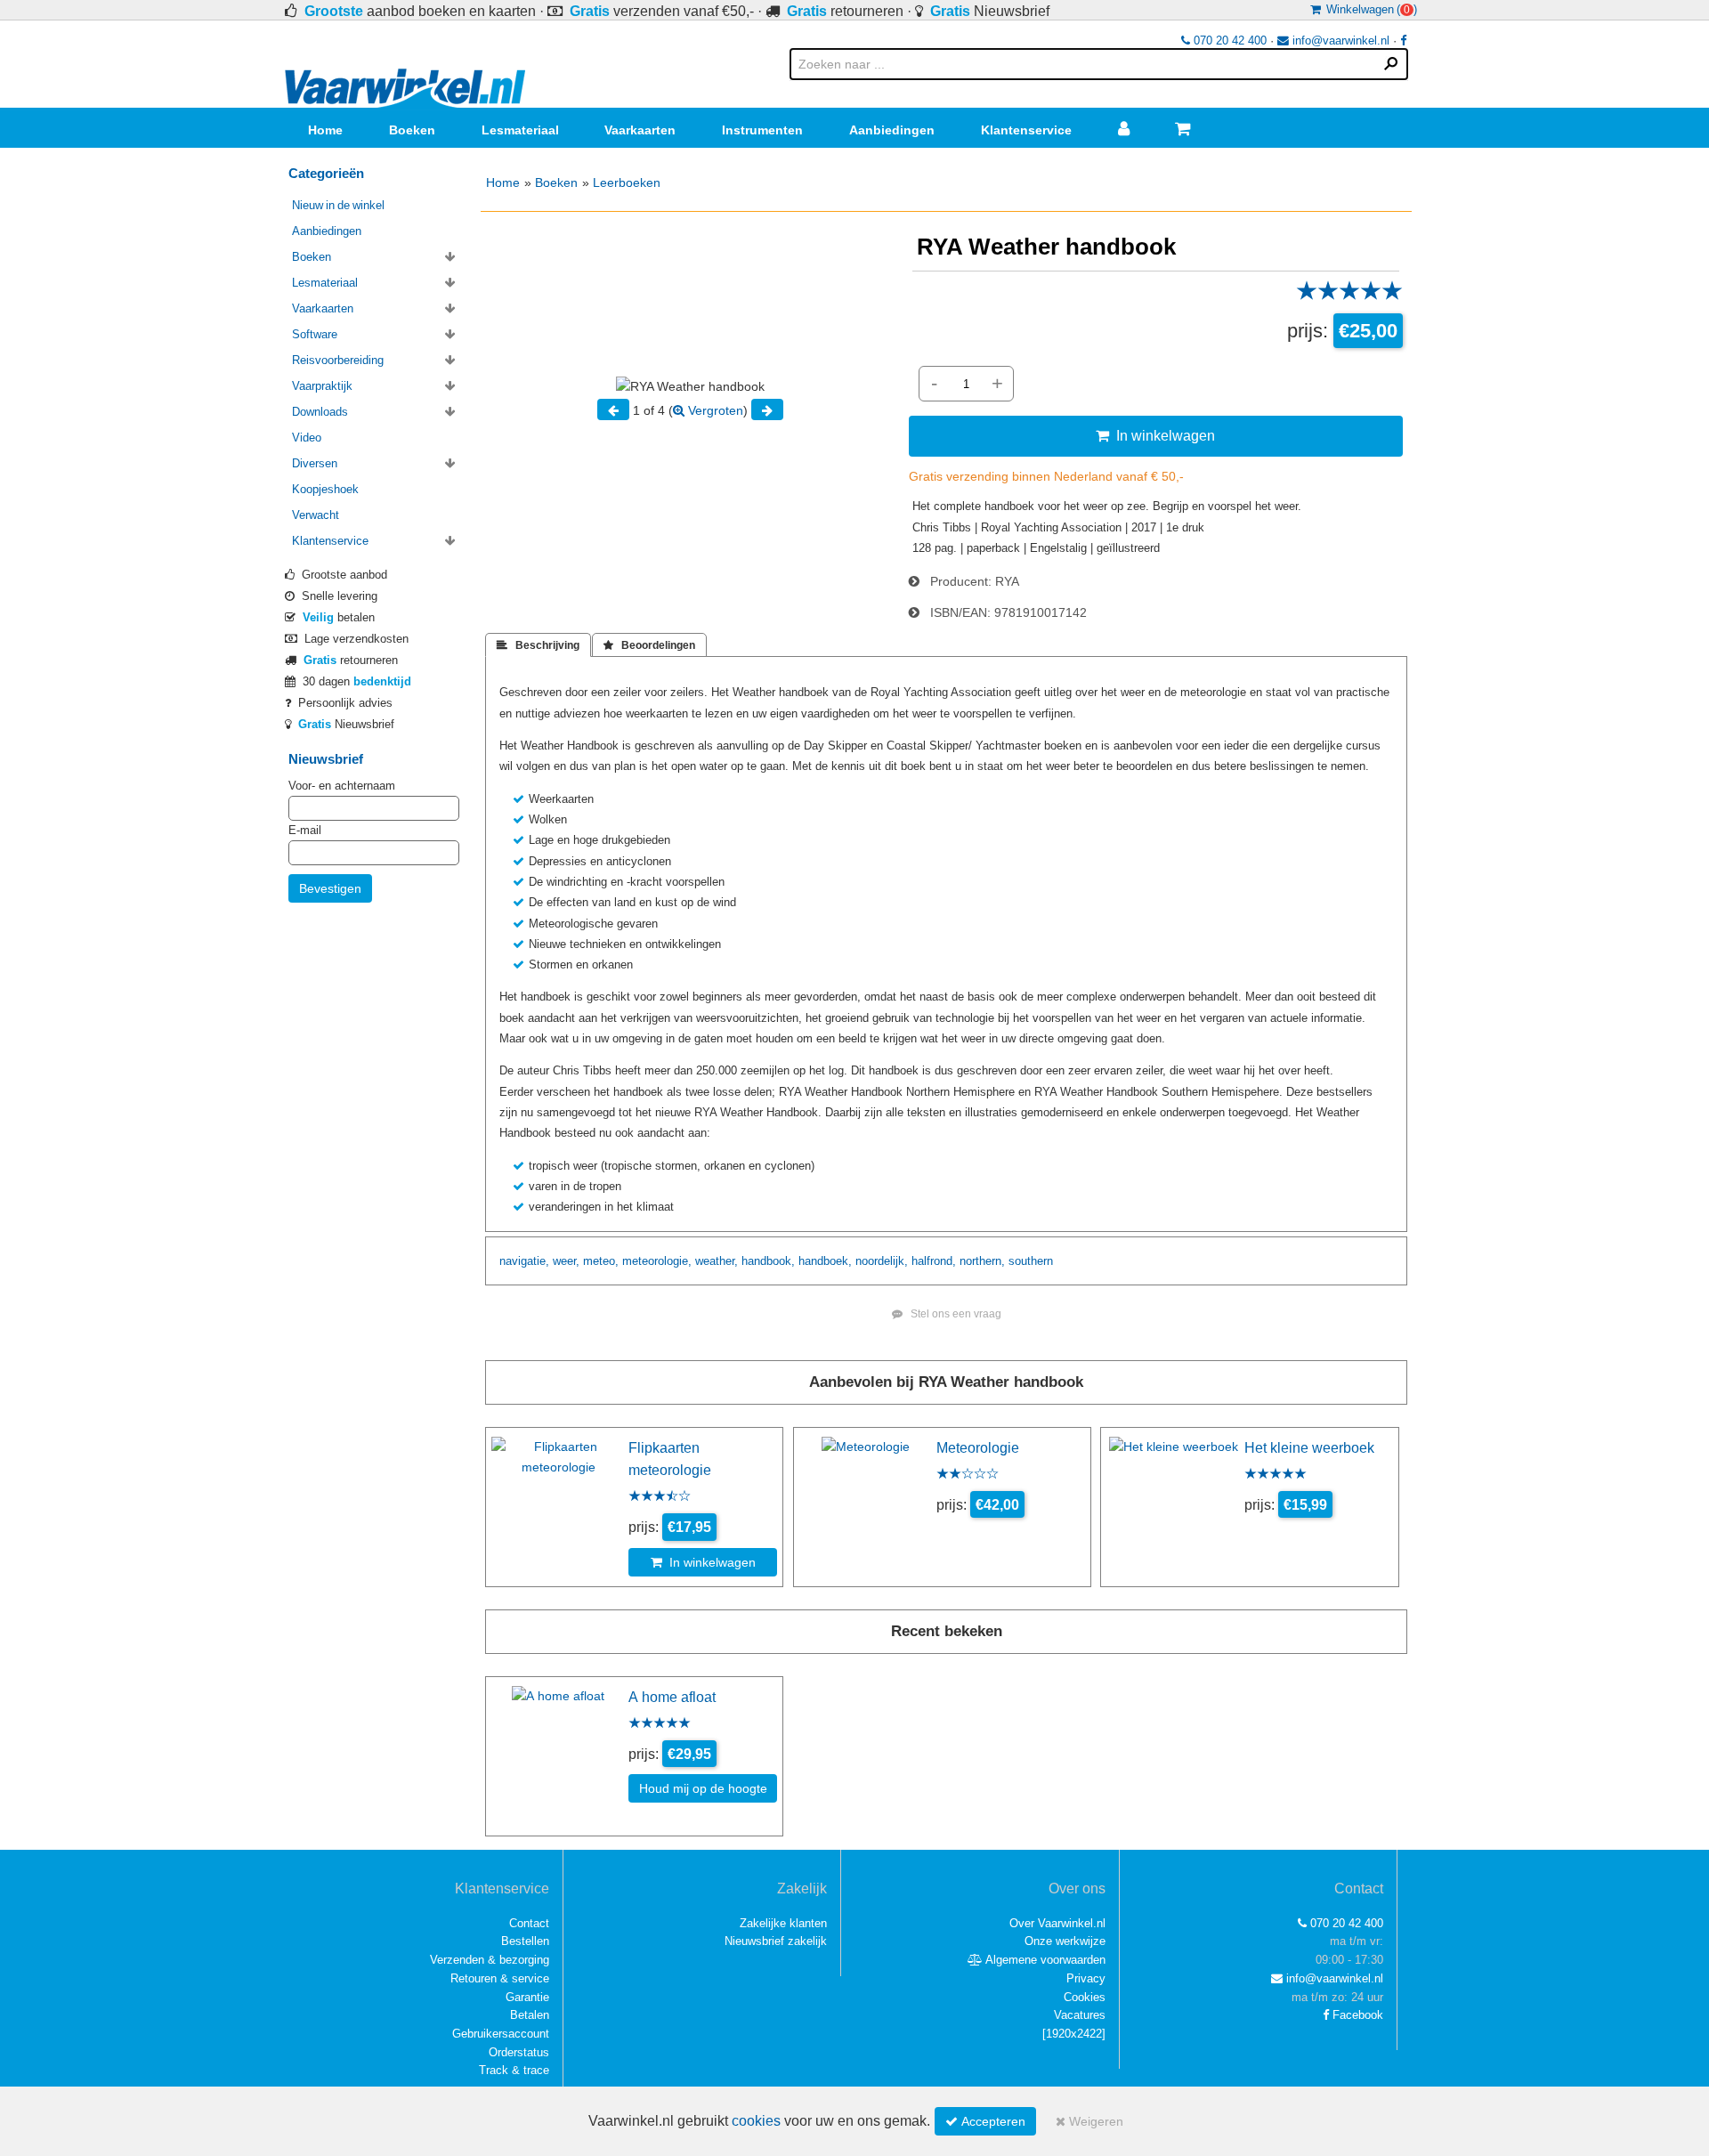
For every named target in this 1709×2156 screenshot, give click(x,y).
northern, (982, 1261)
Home (325, 130)
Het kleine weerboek (1309, 1447)
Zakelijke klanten (783, 1923)
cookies (756, 2121)
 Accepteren (985, 2121)
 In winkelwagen (1155, 435)
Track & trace (514, 2070)
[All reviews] (1349, 296)
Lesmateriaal (520, 130)
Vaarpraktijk (322, 386)
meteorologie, (657, 1261)
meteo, (601, 1261)
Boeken (412, 130)
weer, (566, 1261)
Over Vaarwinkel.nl (1057, 1923)
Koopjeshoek (325, 489)
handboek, (825, 1261)
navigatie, (524, 1261)
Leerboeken (627, 182)
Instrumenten (762, 130)
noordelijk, (882, 1261)
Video (307, 438)
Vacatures (1080, 2015)
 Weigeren (1089, 2121)
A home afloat (672, 1697)
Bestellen (525, 1941)
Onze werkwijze (1065, 1941)
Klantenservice (1026, 130)
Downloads (320, 412)
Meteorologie (978, 1447)
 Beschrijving (538, 645)
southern (1031, 1261)
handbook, (768, 1261)
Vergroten (714, 410)
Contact (529, 1923)
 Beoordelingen (649, 645)
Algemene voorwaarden (1044, 1960)
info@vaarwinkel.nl (1339, 41)
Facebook (1356, 2015)
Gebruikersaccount (501, 2034)
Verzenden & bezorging (490, 1960)
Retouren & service (500, 1978)
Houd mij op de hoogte (703, 1788)
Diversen (315, 463)
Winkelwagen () (1369, 9)
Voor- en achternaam (342, 786)
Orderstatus (519, 2052)
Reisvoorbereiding (338, 360)
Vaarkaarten (640, 130)
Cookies (1085, 1997)
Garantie (527, 1997)
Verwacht (316, 515)
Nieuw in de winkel (338, 205)
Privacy (1086, 1978)
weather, (717, 1261)
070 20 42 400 (1228, 41)
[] (1074, 2034)
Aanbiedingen (892, 130)
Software (315, 334)
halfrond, (934, 1261)
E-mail (305, 830)
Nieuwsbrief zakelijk (776, 1941)
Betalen (530, 2015)
